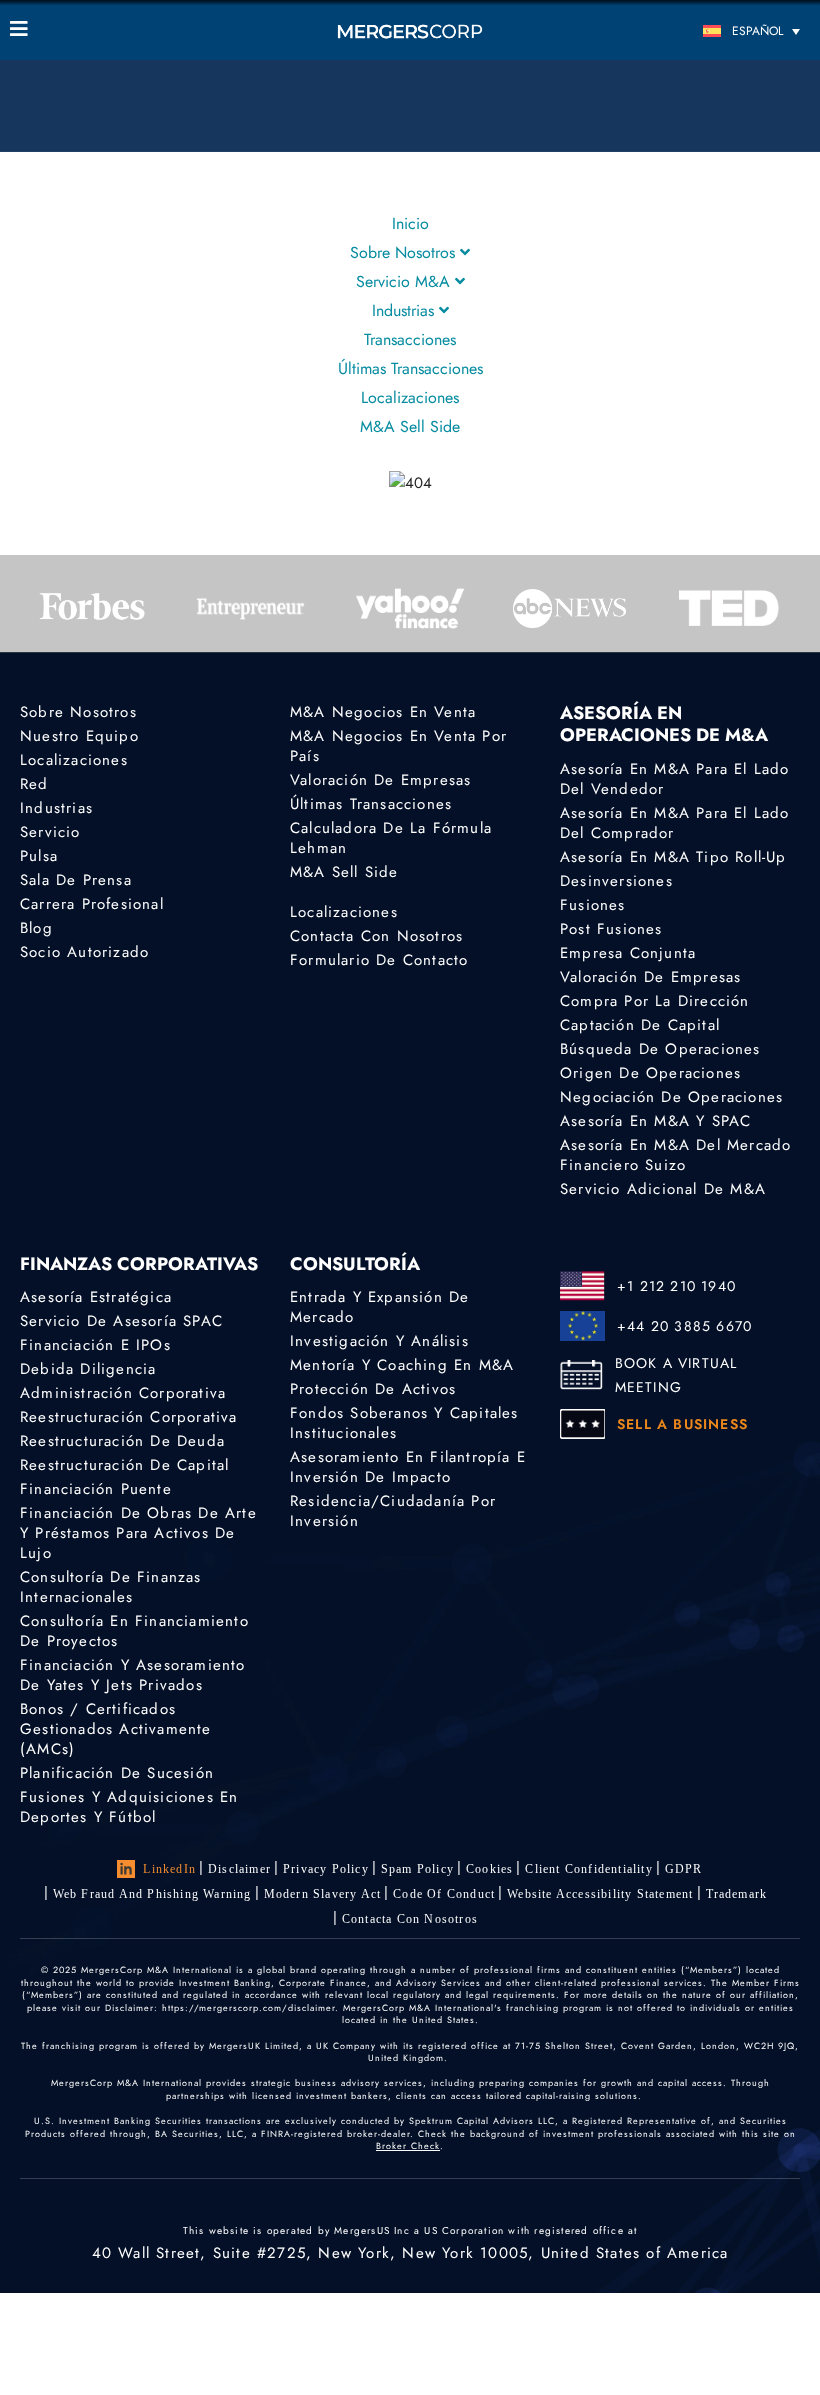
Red (34, 784)
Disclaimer (239, 1869)
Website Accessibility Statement (600, 1894)
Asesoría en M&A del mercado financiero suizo (675, 1155)
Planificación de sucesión (117, 1773)
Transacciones (410, 339)
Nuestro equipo (79, 736)
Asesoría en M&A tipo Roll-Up (673, 857)
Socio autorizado (84, 952)
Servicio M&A (405, 281)
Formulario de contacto (379, 960)
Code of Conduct (444, 1894)
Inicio (410, 223)
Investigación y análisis (379, 1341)
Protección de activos (373, 1389)
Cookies (489, 1869)
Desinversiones (616, 881)
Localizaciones (410, 397)
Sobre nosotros (78, 712)
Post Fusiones (611, 929)
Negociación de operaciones (671, 1097)
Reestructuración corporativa (129, 1417)
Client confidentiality (588, 1869)
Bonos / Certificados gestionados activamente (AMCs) (116, 1729)
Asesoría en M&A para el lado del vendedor (675, 779)
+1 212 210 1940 (676, 1286)
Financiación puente (96, 1489)
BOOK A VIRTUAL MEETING (676, 1375)
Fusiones (593, 905)
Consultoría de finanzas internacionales (111, 1587)
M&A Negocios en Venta (383, 712)
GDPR (684, 1869)
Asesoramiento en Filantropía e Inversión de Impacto (408, 1467)
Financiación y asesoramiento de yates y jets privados (133, 1675)
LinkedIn (169, 1869)
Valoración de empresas (380, 780)
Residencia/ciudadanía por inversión (393, 1511)
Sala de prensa (76, 880)
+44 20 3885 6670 (684, 1326)
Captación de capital (640, 1025)
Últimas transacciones (410, 368)
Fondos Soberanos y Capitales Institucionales (404, 1423)
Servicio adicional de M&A (663, 1189)
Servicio (50, 832)
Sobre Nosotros (405, 252)
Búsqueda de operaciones (660, 1049)
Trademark (737, 1894)
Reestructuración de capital (124, 1465)
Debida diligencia (88, 1369)
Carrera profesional (92, 904)
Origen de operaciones (650, 1073)
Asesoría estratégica (96, 1297)
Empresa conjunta (628, 953)
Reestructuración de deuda (122, 1441)
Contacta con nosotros (376, 936)
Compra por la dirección (655, 1001)
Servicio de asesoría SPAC (121, 1321)
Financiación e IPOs (95, 1345)
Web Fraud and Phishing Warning (152, 1894)
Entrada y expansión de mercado (379, 1307)
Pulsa (39, 856)
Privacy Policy (326, 1869)
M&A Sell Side (410, 426)
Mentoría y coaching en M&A (402, 1365)
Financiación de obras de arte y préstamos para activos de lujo (138, 1533)
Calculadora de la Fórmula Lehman (391, 838)
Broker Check (408, 2145)
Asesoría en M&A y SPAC (655, 1121)
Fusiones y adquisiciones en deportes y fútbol (129, 1807)
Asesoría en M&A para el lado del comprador (675, 823)
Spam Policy (417, 1869)
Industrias (405, 310)
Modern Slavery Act (323, 1894)
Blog (36, 928)
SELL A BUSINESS (682, 1424)
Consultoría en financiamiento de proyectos (134, 1631)
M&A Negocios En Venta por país (398, 746)
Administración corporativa (123, 1393)
